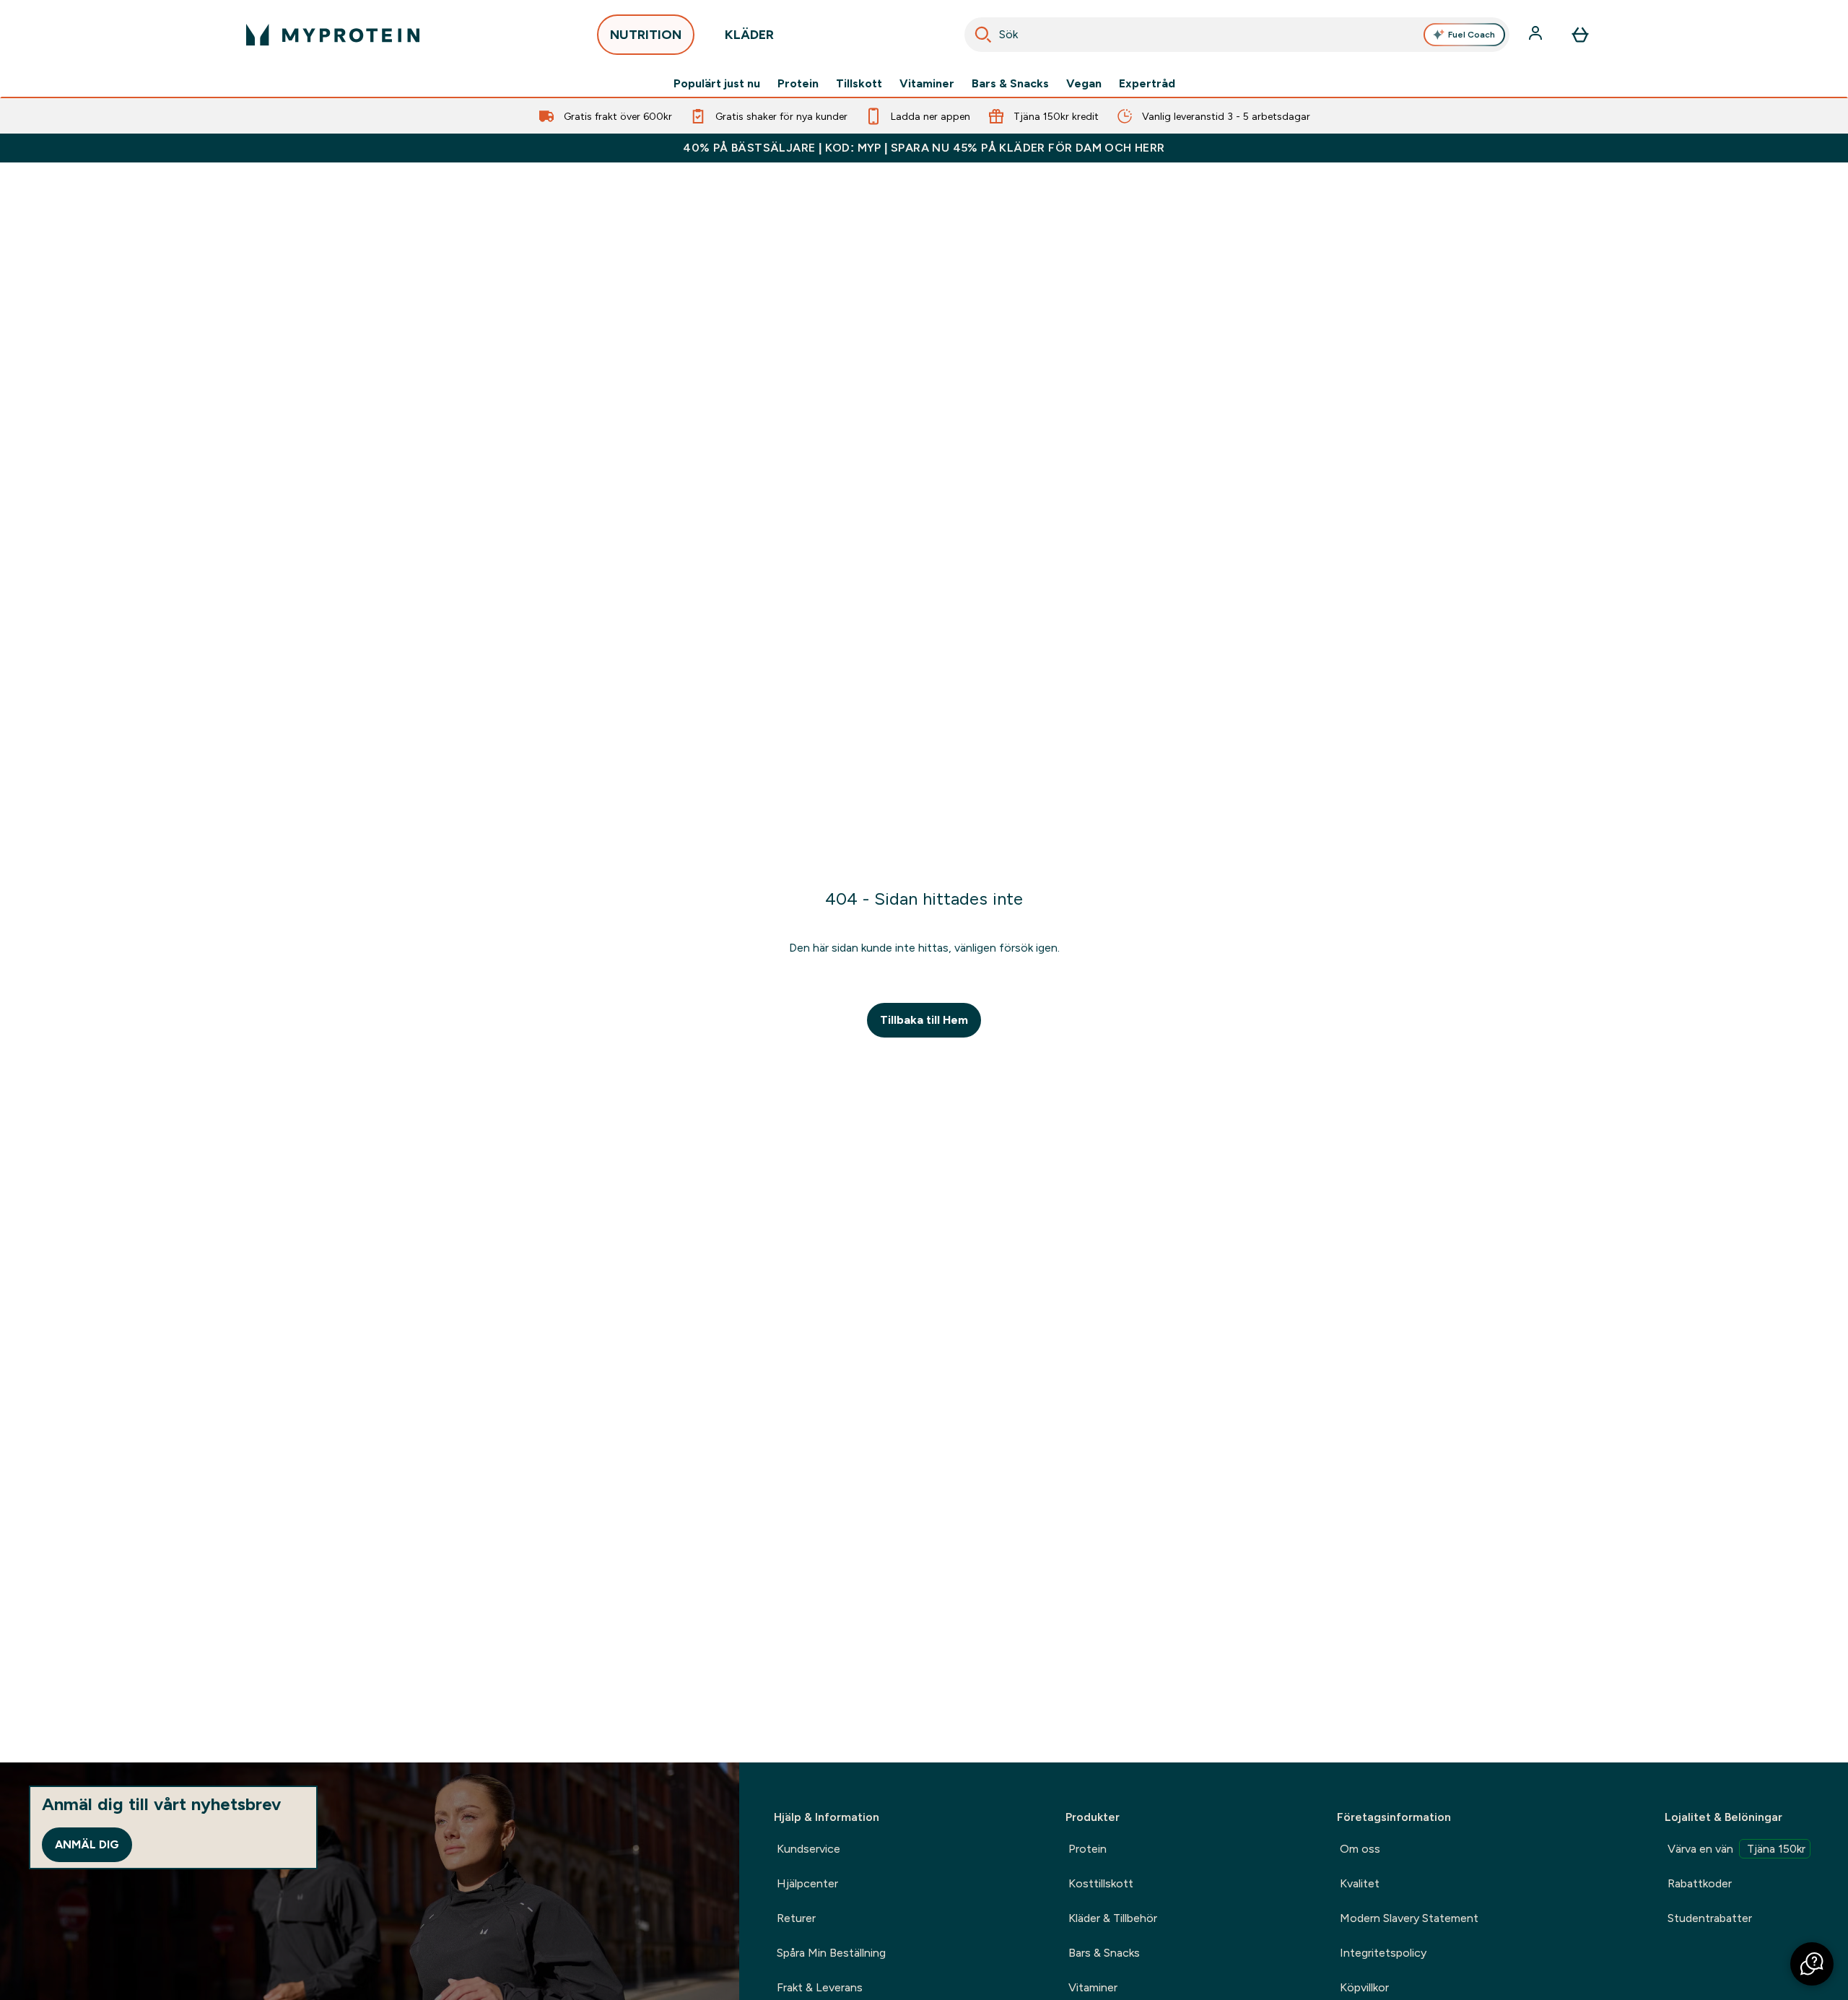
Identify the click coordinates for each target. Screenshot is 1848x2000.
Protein (798, 84)
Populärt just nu (717, 84)
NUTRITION (646, 35)
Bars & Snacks (1010, 84)
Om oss (1360, 1849)
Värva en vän (1736, 1849)
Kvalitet (1360, 1883)
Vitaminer (927, 84)
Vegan (1084, 84)
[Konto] (1537, 35)
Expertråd (1147, 84)
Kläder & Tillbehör (1113, 1918)
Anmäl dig (87, 1844)
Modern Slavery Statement (1409, 1918)
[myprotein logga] (333, 35)
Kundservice (808, 1849)
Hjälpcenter (807, 1883)
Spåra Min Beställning (831, 1953)
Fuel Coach (1472, 35)
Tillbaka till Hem (924, 1020)
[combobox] (1237, 35)
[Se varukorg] (1580, 35)
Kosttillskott (1101, 1883)
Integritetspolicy (1383, 1953)
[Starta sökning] (983, 35)
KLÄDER (749, 35)
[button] (1812, 1964)
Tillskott (859, 84)
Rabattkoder (1700, 1883)
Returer (796, 1918)
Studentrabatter (1710, 1918)
